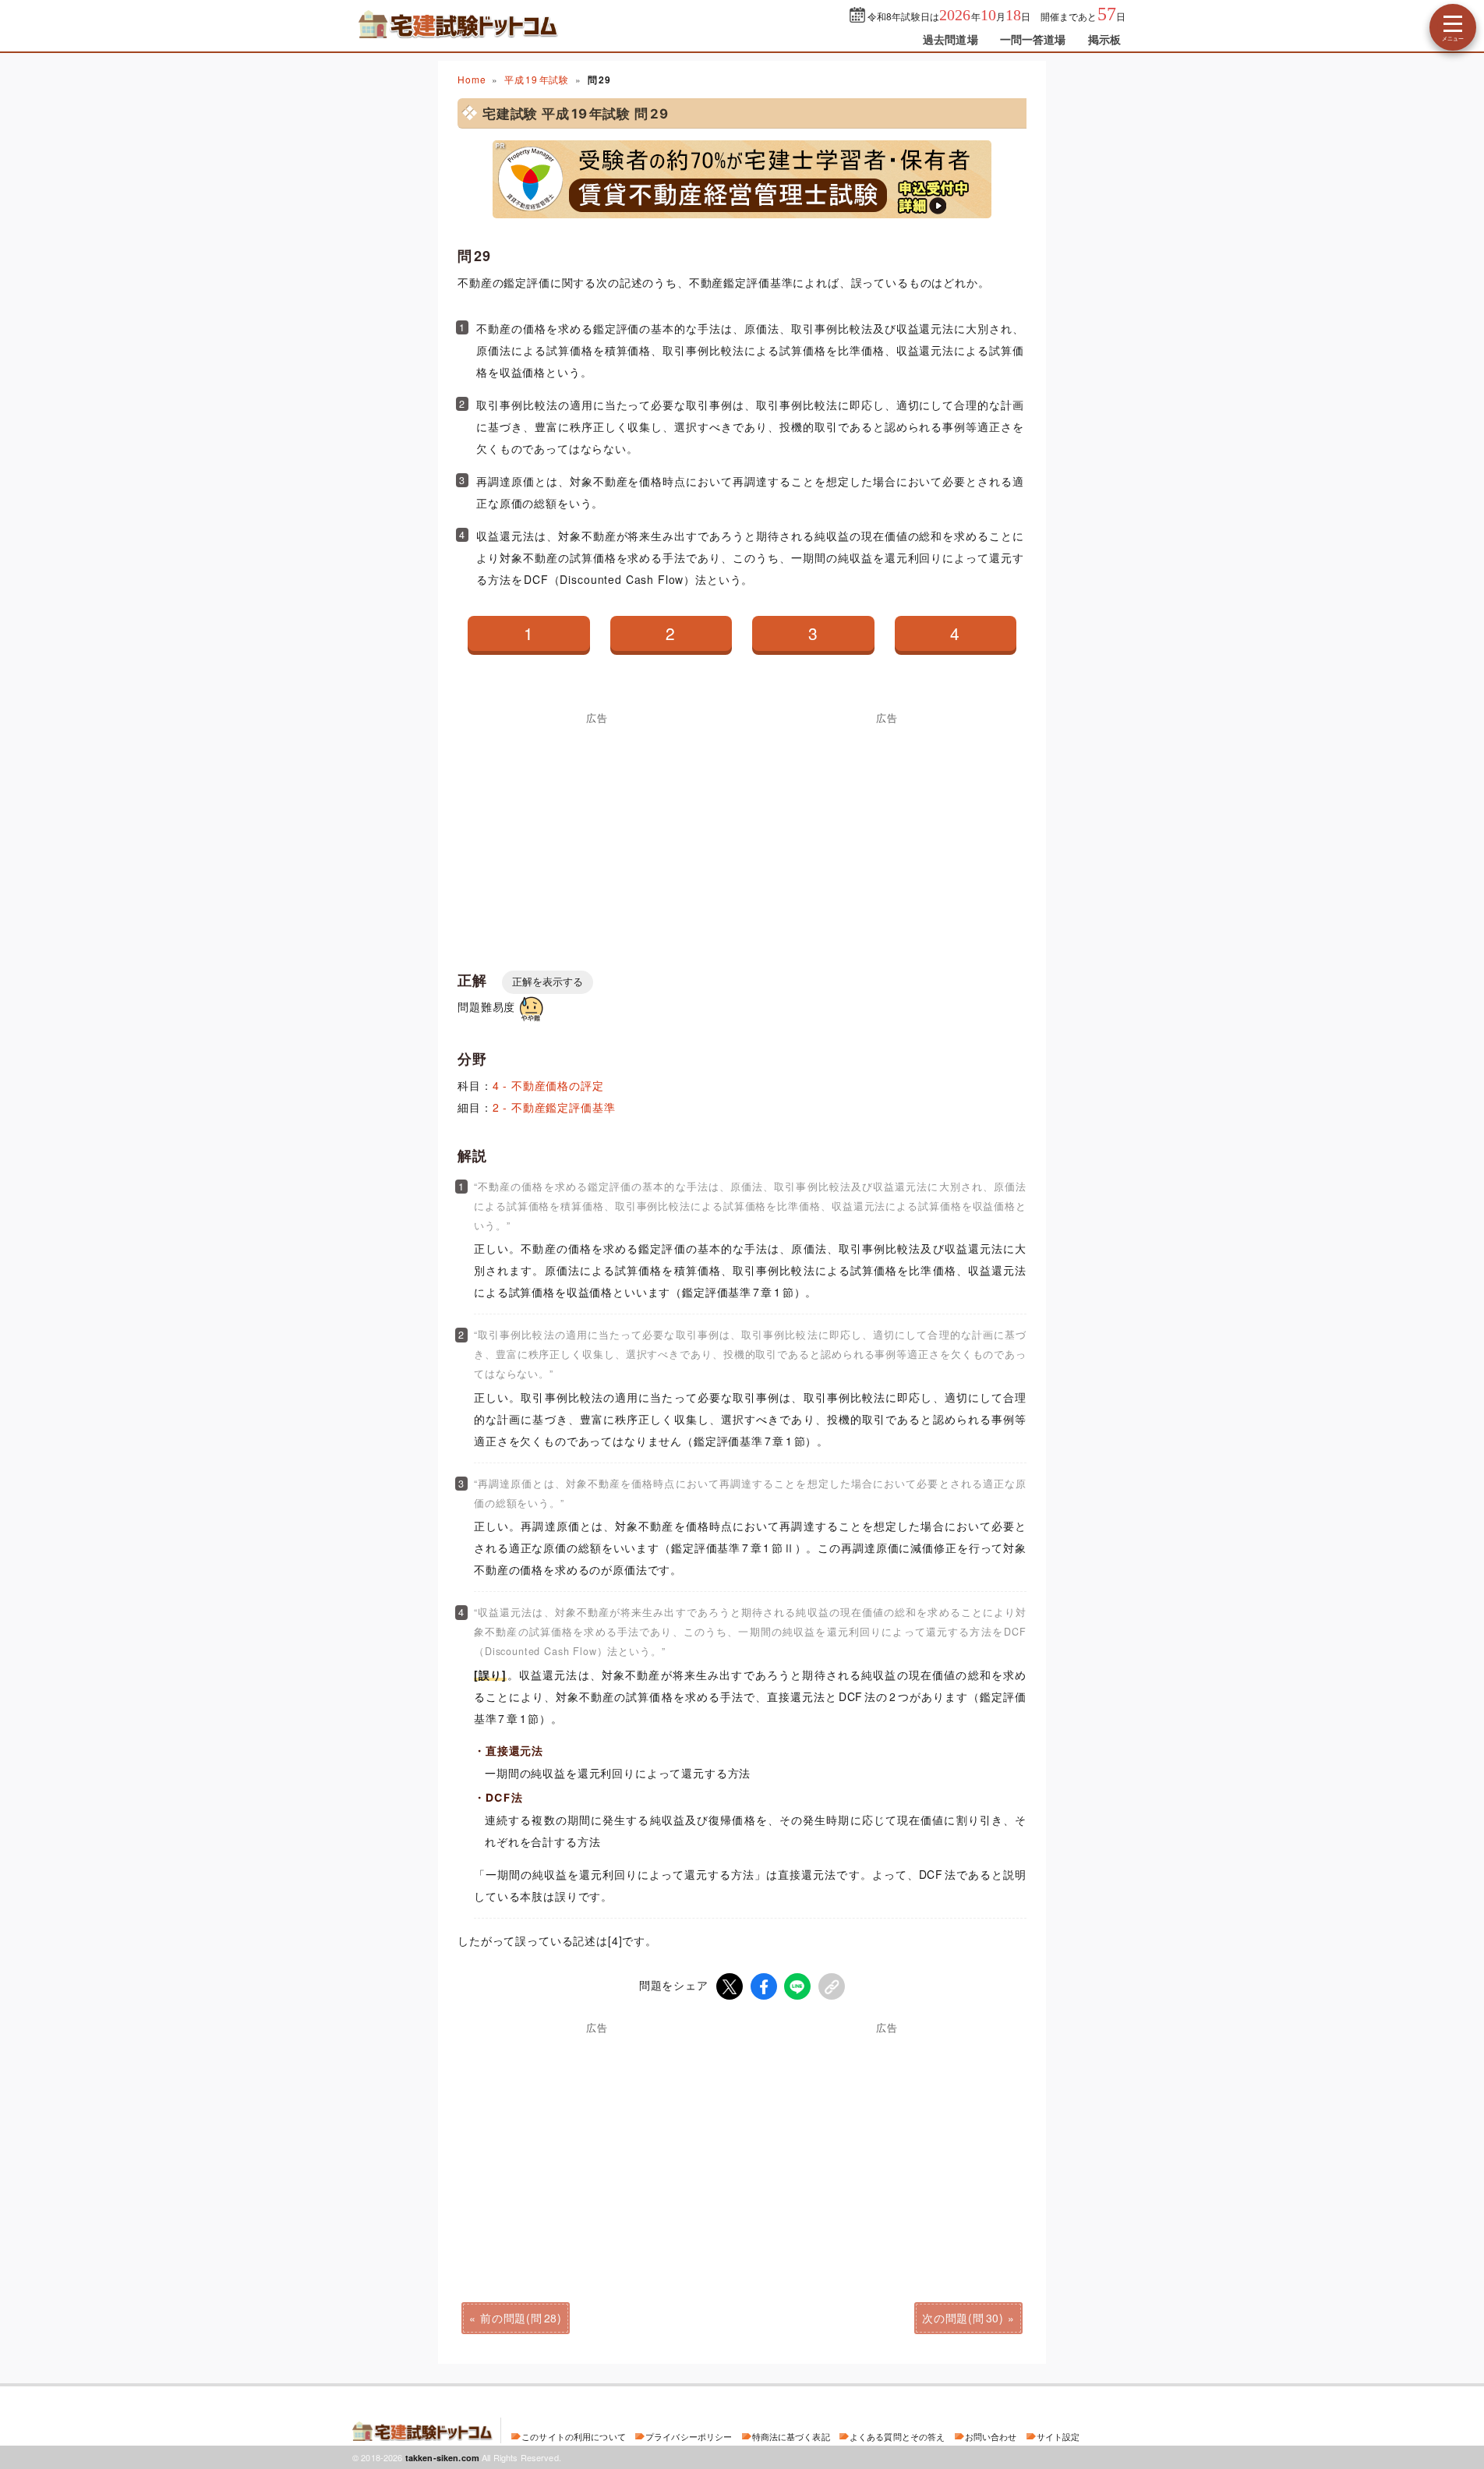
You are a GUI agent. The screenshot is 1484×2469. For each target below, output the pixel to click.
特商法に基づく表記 (791, 2436)
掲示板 (1104, 39)
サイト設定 (1058, 2436)
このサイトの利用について (574, 2436)
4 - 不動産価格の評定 (548, 1085)
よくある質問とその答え (897, 2436)
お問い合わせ (991, 2436)
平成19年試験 (537, 79)
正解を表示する (548, 982)
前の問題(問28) (521, 2318)
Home (472, 79)
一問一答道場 (1033, 39)
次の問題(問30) (963, 2318)
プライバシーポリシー (689, 2436)
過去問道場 (950, 39)
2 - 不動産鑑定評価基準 (554, 1107)
